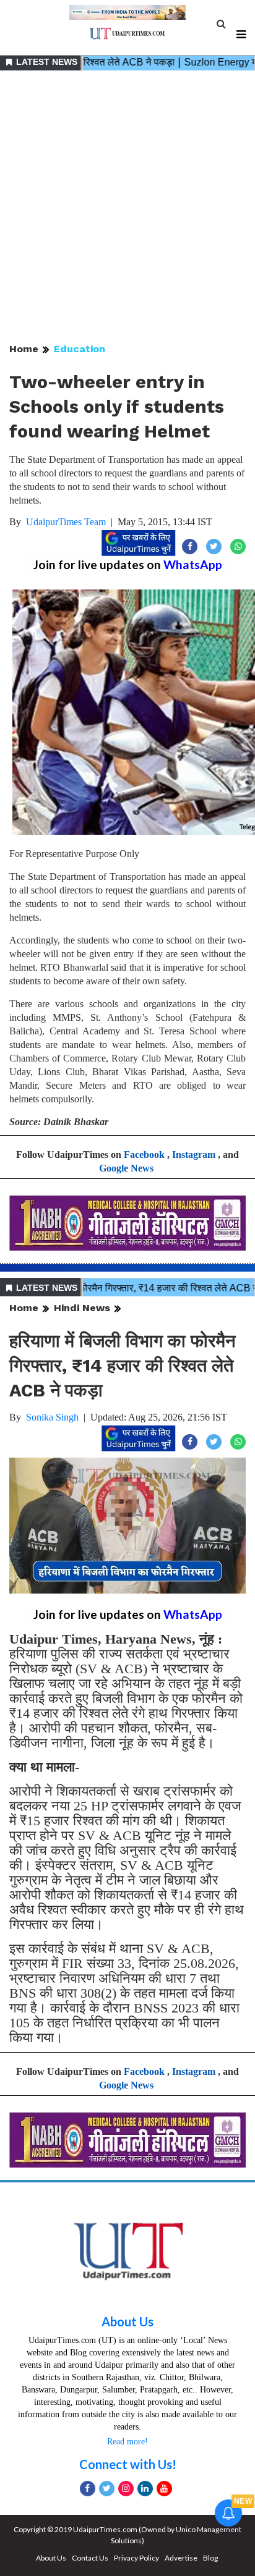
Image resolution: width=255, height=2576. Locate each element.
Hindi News (82, 1308)
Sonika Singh (52, 1417)
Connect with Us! (128, 2464)
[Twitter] (107, 2489)
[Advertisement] (127, 208)
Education (80, 349)
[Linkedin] (145, 2489)
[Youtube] (164, 2489)
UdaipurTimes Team (66, 522)
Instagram (194, 1155)
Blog (210, 2558)
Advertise (181, 2558)
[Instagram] (126, 2489)
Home (24, 349)
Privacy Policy (136, 2558)
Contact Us (90, 2558)
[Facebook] (88, 2489)
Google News (126, 1168)
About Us (127, 2321)
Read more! (127, 2442)
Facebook (144, 1155)
